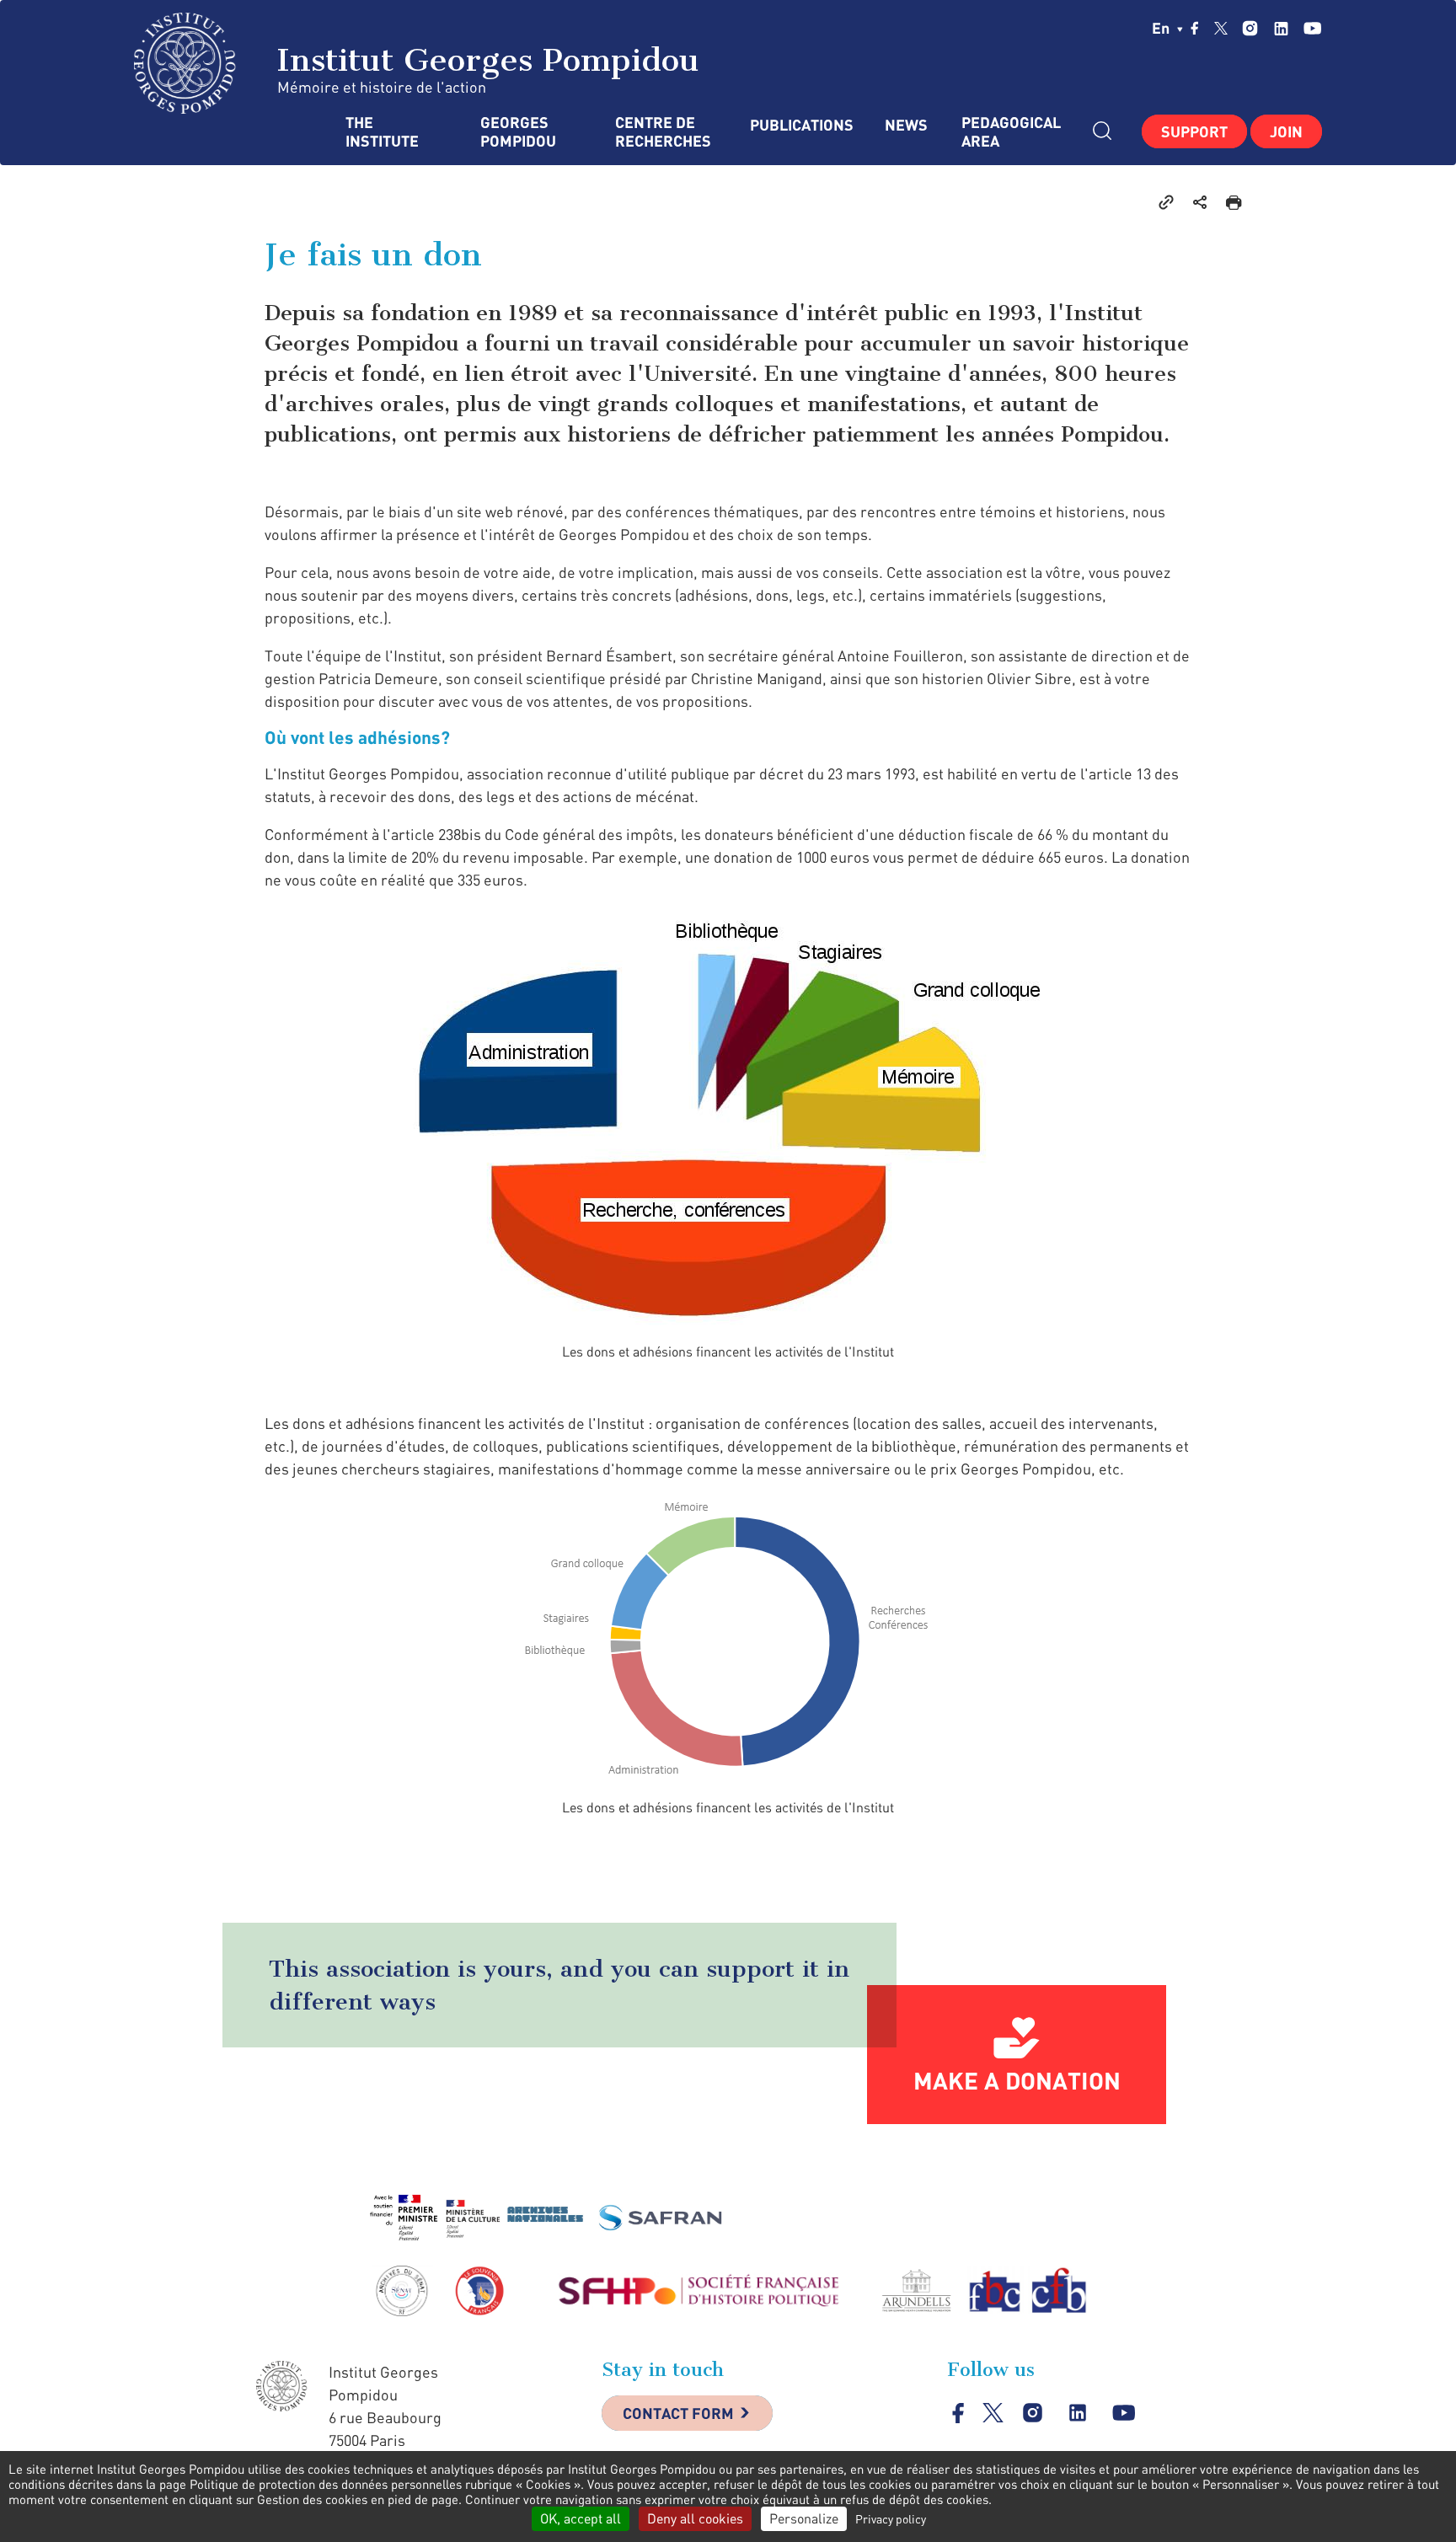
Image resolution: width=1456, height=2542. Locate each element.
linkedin (1281, 28)
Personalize (804, 2518)
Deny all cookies (695, 2518)
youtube (1312, 28)
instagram (1250, 28)
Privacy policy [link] (891, 2519)
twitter (1221, 28)
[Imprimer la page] (1234, 201)
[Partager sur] (1200, 201)
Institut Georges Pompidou (483, 60)
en (1162, 28)
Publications (800, 125)
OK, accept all (581, 2518)
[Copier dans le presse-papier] (1166, 201)
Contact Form (678, 2413)
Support (1194, 131)
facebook (1195, 28)
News (906, 125)
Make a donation (1017, 2080)
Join (1286, 131)
